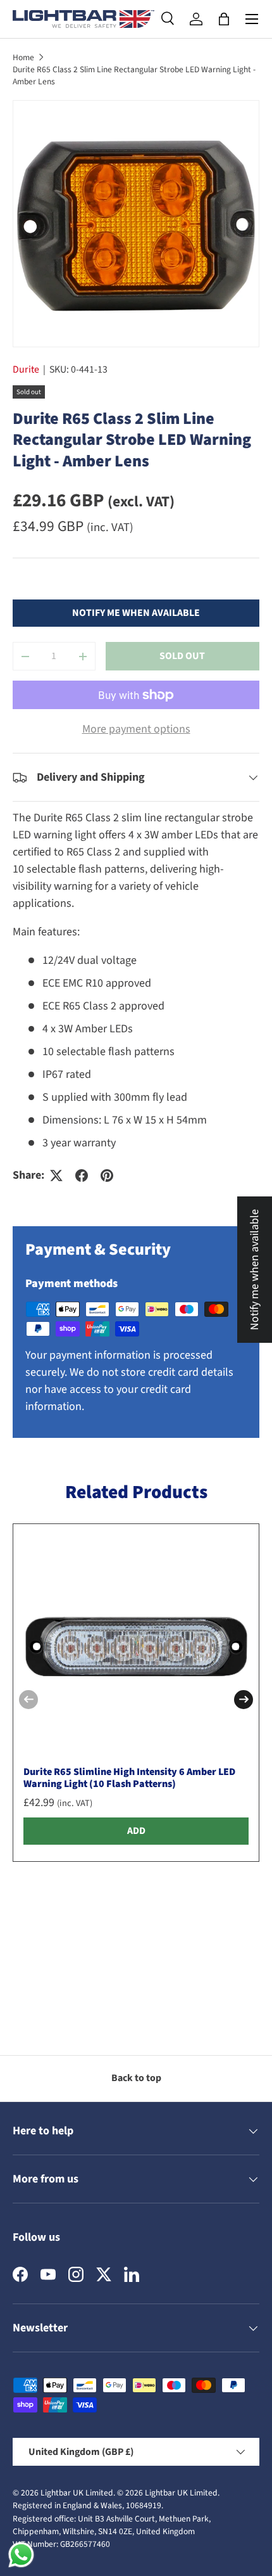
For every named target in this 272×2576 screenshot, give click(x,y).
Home (23, 57)
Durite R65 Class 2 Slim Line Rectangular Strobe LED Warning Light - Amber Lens (134, 75)
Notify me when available (136, 613)
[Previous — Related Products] (28, 1700)
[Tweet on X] (56, 1176)
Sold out (182, 656)
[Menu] (252, 19)
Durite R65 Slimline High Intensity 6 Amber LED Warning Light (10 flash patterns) (129, 1778)
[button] (224, 19)
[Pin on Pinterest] (107, 1176)
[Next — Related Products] (244, 1700)
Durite (26, 369)
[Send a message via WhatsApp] (21, 2555)
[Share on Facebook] (82, 1176)
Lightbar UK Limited (77, 2493)
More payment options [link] (136, 729)
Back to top (136, 2078)
